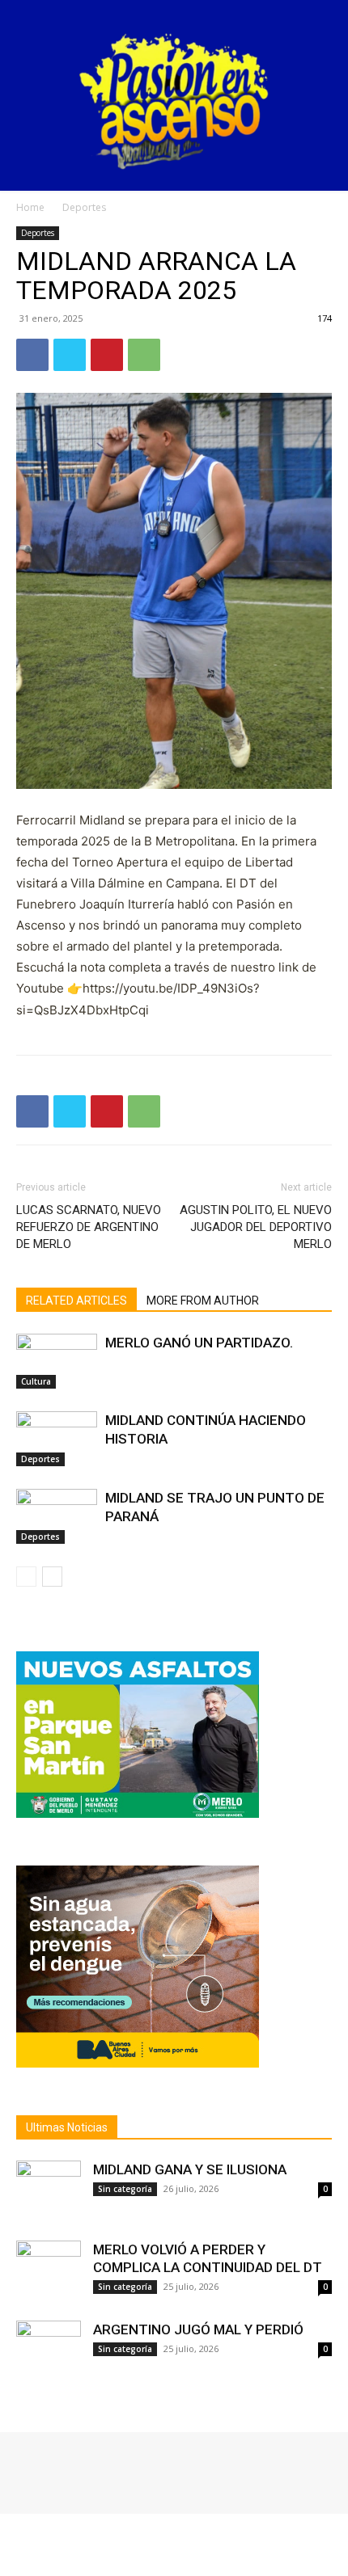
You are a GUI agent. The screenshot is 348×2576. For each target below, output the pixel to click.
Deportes (84, 207)
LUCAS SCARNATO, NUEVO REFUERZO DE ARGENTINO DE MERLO (89, 1227)
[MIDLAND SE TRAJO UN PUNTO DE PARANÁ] (57, 1517)
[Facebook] (32, 355)
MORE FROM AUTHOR (203, 1301)
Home (30, 207)
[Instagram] (50, 2468)
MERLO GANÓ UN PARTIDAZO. (199, 1343)
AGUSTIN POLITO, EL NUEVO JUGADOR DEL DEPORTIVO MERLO (256, 1227)
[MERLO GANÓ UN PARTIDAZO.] (57, 1362)
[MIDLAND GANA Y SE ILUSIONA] (49, 2193)
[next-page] (52, 1577)
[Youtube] (95, 2468)
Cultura (36, 1381)
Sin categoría (125, 2189)
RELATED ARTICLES (76, 1301)
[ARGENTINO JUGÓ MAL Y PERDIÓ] (49, 2353)
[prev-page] (26, 1577)
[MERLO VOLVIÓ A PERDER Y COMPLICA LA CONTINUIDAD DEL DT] (49, 2273)
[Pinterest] (107, 355)
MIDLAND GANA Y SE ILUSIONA (190, 2169)
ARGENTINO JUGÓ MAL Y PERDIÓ (198, 2329)
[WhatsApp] (144, 355)
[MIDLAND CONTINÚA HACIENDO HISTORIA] (57, 1439)
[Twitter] (70, 355)
